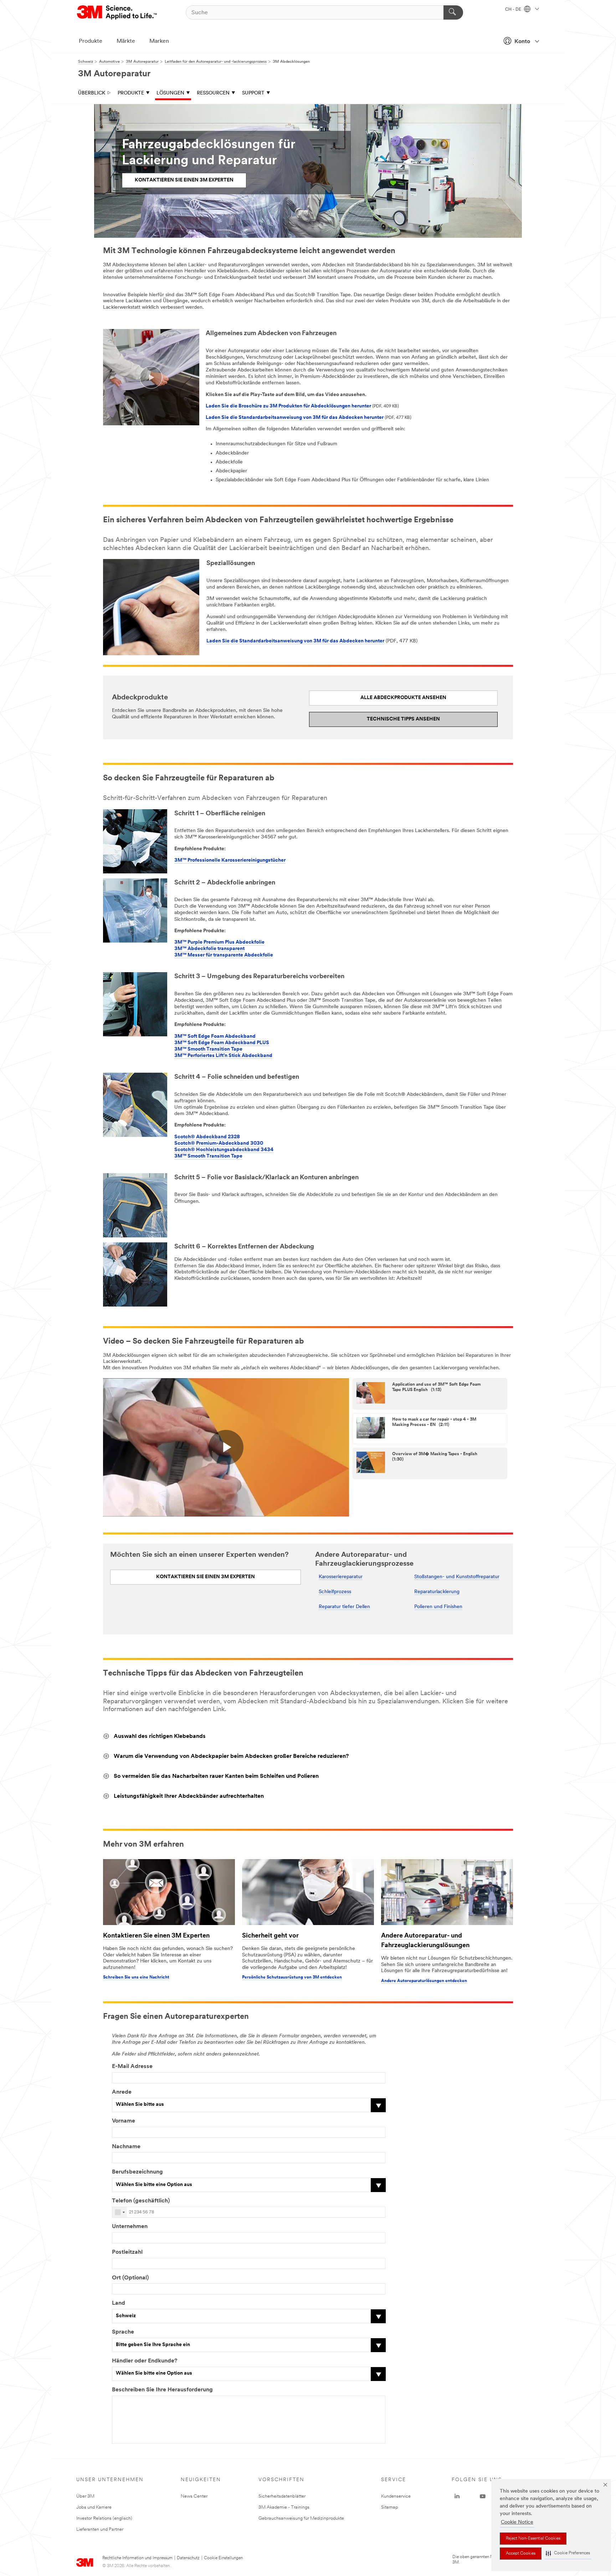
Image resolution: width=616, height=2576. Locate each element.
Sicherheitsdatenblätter (282, 2496)
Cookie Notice (517, 2522)
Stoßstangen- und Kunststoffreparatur (457, 1577)
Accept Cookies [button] (521, 2554)
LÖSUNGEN (170, 93)
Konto (522, 42)
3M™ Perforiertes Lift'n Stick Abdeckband (223, 1056)
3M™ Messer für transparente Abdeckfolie (224, 955)
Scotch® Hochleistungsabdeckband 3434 (224, 1150)
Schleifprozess (335, 1592)
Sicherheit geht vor (270, 1936)
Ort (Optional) (130, 2278)
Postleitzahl (127, 2252)
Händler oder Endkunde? (145, 2361)
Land (119, 2303)
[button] (568, 2553)
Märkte (126, 41)
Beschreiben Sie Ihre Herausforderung (162, 2390)
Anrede (122, 2092)
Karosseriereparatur (341, 1577)
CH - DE (514, 10)
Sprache (123, 2332)
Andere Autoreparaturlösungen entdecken (424, 1981)
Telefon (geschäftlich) (141, 2201)
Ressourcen (213, 93)
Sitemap (390, 2507)
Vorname (124, 2121)
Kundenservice (396, 2496)
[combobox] (120, 2212)
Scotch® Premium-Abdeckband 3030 (219, 1143)
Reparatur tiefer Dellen (344, 1607)
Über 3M (85, 2496)
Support (253, 93)
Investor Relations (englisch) (104, 2518)
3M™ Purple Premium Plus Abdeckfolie (219, 942)
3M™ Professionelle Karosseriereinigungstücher (230, 860)
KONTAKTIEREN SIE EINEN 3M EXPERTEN (184, 180)
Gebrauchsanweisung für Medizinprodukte (301, 2518)
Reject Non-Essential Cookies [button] (533, 2539)
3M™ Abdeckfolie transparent (209, 949)
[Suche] (453, 12)
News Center (194, 2496)
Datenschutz (188, 2558)
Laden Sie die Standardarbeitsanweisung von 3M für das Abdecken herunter (295, 418)
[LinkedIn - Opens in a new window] (457, 2497)
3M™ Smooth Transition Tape (208, 1049)
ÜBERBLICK (92, 93)
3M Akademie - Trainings (284, 2507)
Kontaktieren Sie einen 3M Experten (156, 1936)
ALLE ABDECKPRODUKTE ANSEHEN (403, 698)
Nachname (126, 2147)
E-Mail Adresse (132, 2067)
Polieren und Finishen (438, 1607)
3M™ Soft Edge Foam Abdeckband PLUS (222, 1043)
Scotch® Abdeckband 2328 (207, 1137)
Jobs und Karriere (94, 2507)
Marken (159, 41)
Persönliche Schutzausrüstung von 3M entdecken (292, 1977)
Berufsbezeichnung (137, 2172)
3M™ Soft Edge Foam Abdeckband (215, 1036)
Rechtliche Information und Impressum (137, 2558)
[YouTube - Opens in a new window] (483, 2497)
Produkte (91, 41)
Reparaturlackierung (437, 1592)
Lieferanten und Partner (100, 2529)
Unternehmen (130, 2227)
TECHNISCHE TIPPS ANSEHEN (403, 719)
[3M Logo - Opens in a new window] (117, 12)
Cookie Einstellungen (223, 2558)
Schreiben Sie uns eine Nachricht (136, 1977)
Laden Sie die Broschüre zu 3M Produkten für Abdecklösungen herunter (288, 406)
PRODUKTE (131, 93)
